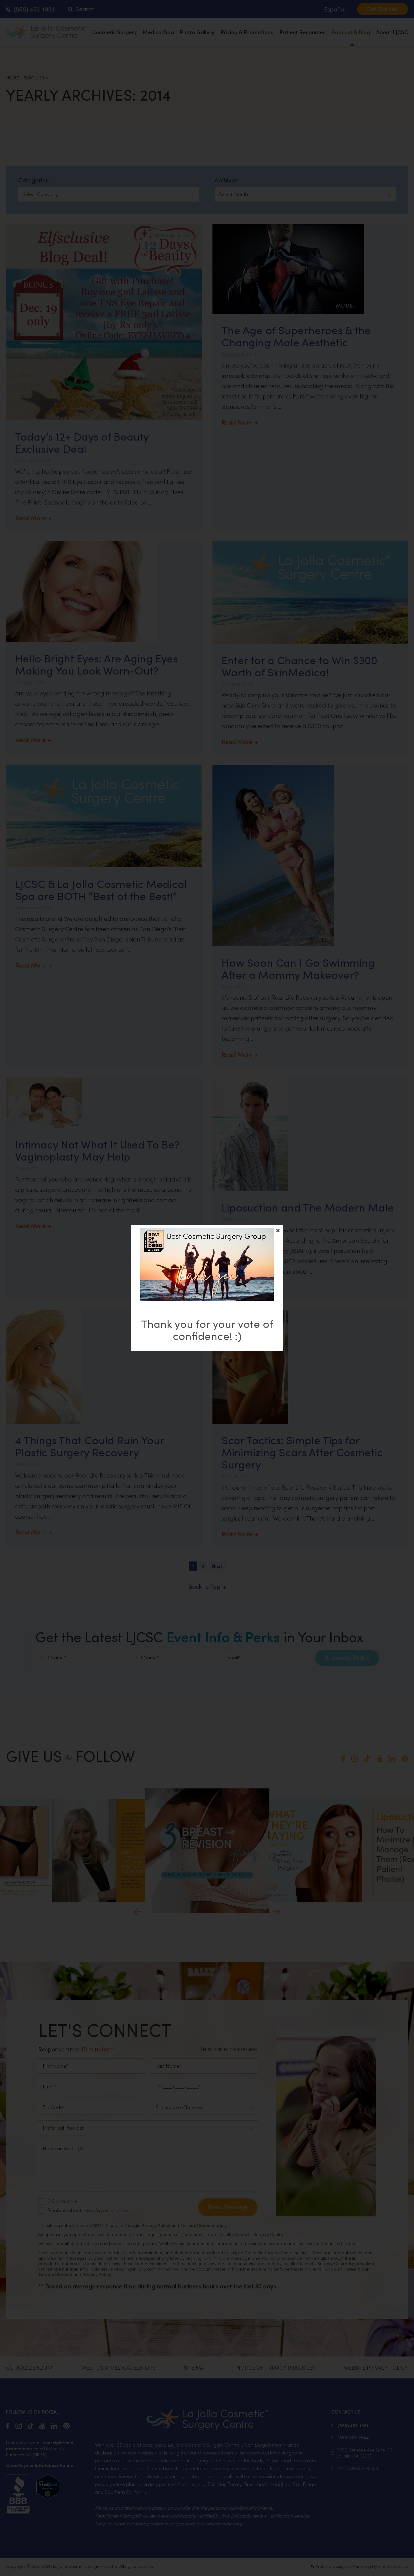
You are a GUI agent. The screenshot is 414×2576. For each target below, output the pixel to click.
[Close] (278, 1231)
